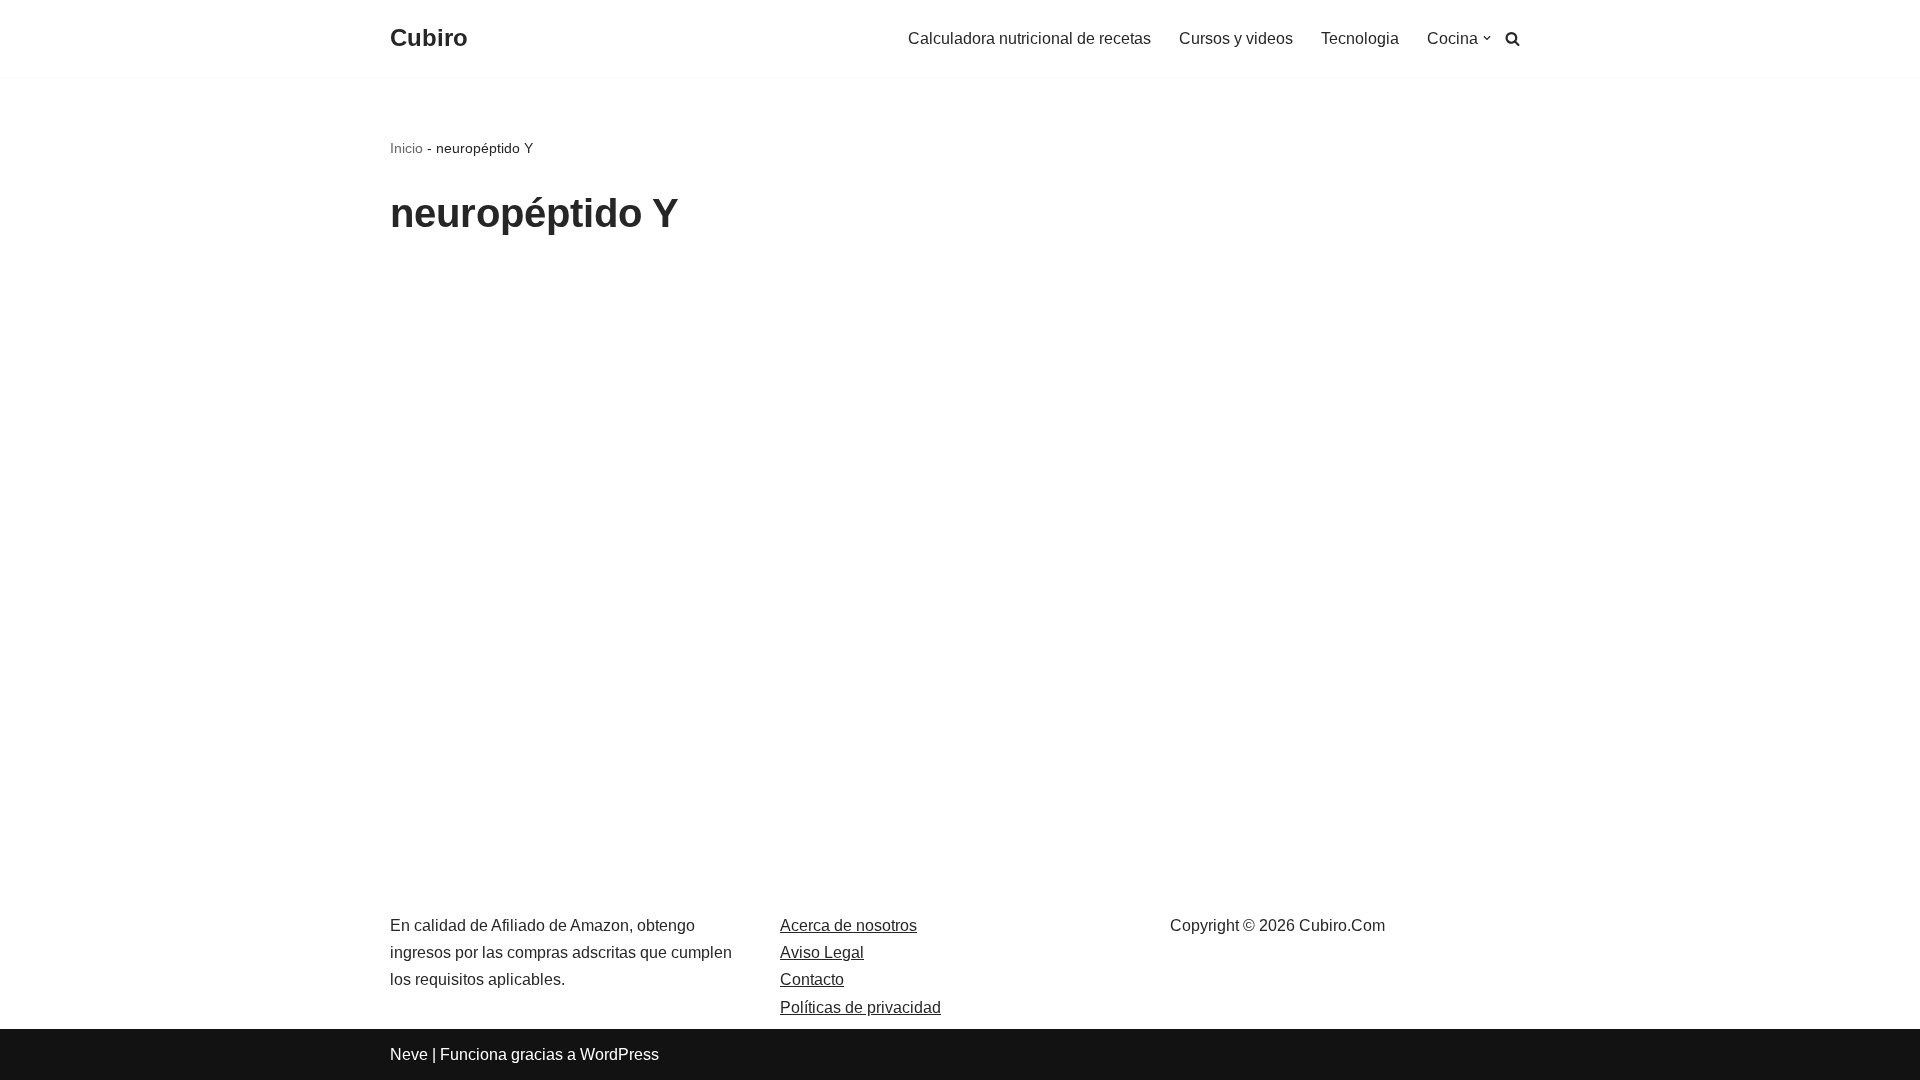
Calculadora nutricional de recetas (1029, 38)
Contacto (812, 979)
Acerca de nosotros (848, 925)
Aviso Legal (822, 952)
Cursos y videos (1236, 38)
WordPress (619, 1054)
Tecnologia (1360, 38)
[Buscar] (1512, 38)
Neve (409, 1054)
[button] (1487, 38)
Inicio (406, 148)
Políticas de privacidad (860, 1007)
